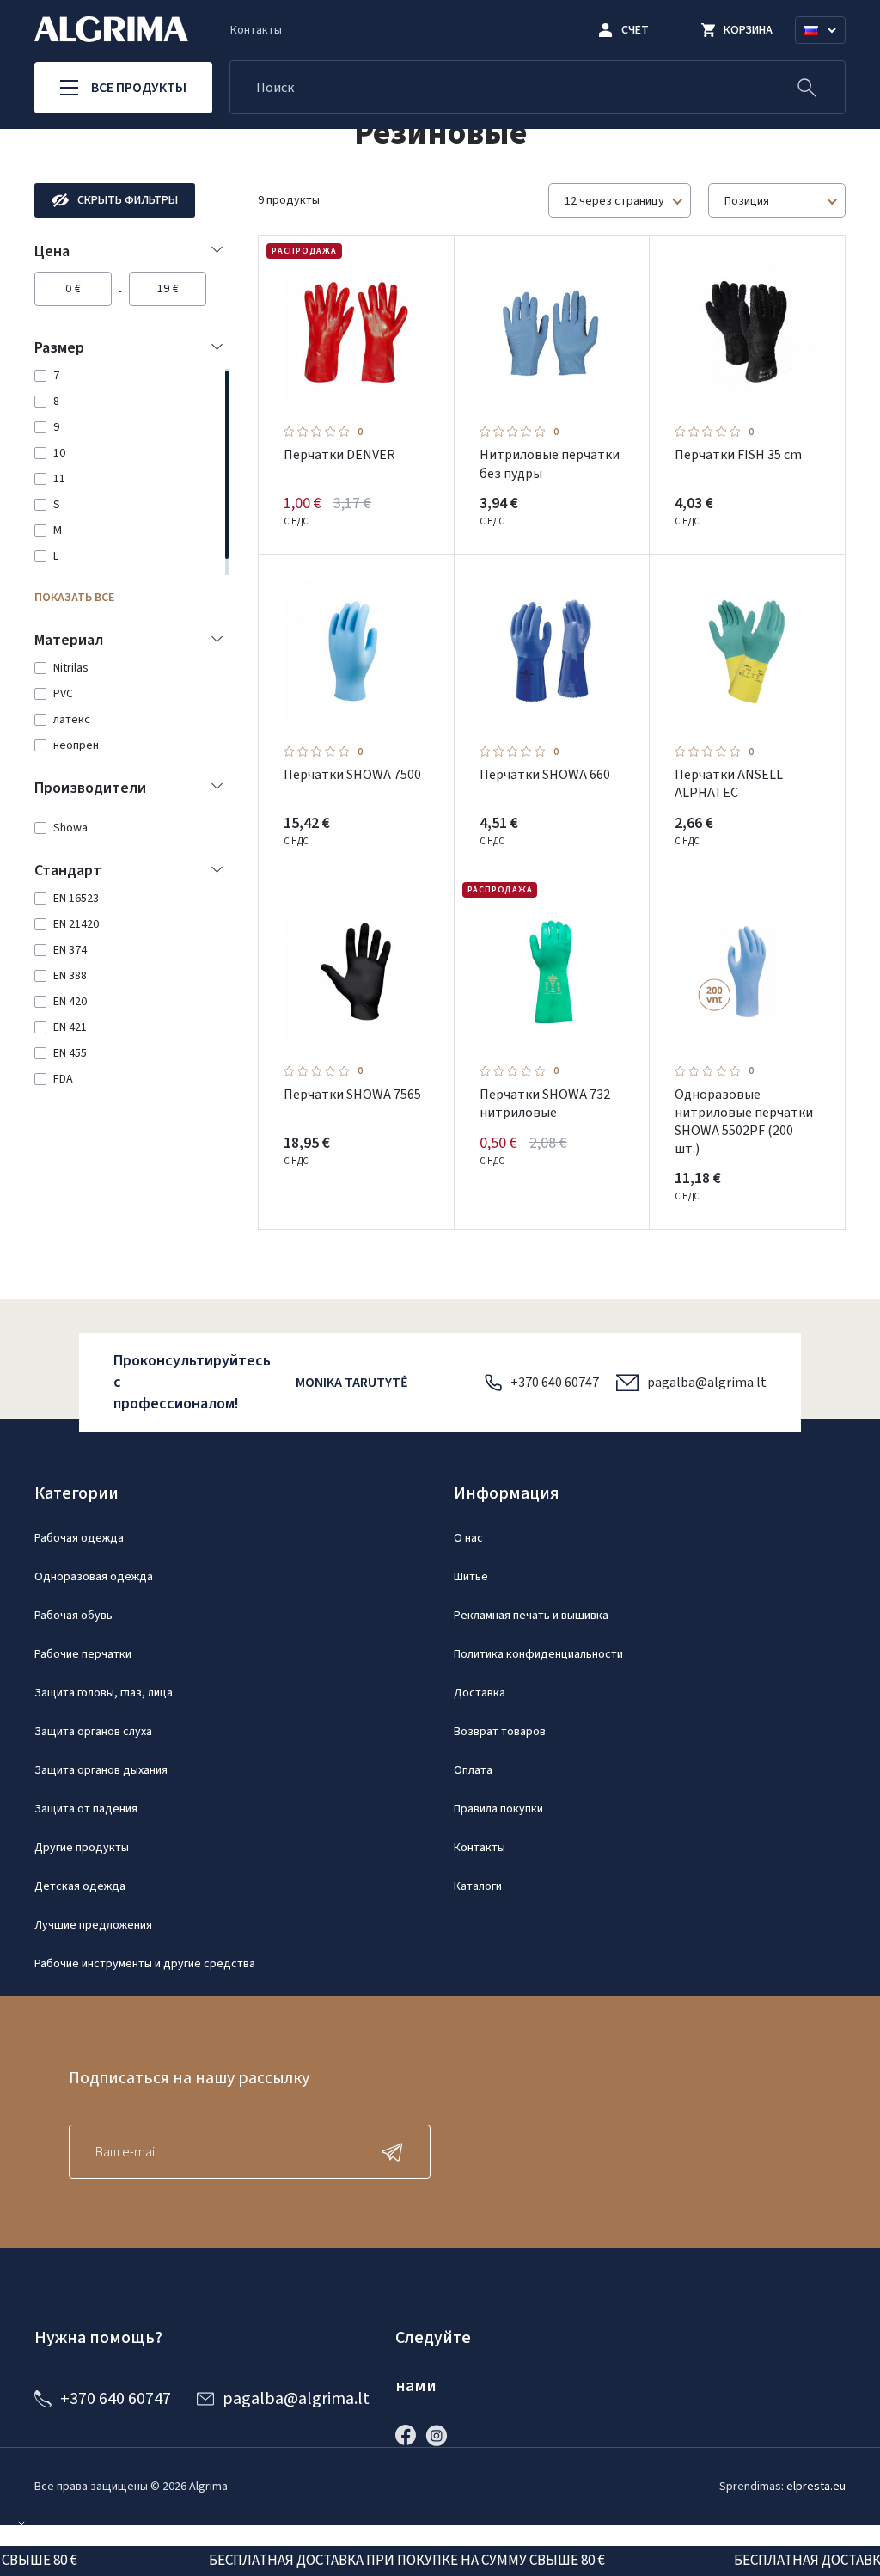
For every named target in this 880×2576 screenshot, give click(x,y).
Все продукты (139, 88)
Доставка (480, 1693)
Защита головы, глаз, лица (104, 1693)
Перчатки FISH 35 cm (738, 455)
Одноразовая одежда (94, 1577)
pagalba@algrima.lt (707, 1383)
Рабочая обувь (73, 1616)
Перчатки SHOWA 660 (545, 775)
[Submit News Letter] (396, 2152)
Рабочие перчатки (83, 1654)
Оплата (473, 1770)
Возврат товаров (500, 1732)
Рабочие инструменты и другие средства (145, 1964)
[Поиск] (807, 87)
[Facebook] (410, 2435)
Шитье (471, 1577)
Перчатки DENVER (339, 455)
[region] (129, 472)
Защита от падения (86, 1809)
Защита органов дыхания (101, 1770)
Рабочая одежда (79, 1538)
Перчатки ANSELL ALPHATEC (729, 784)
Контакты (256, 30)
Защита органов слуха (93, 1732)
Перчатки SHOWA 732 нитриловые (545, 1104)
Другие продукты (82, 1848)
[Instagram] (441, 2435)
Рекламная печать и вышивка (531, 1616)
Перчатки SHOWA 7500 (352, 775)
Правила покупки (498, 1809)
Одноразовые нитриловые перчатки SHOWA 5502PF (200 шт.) (744, 1122)
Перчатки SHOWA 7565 (352, 1095)
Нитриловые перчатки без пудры (550, 464)
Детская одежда (80, 1886)
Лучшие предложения (93, 1925)
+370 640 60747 (555, 1383)
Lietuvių (828, 51)
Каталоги (478, 1886)
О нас (468, 1538)
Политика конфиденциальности (538, 1654)
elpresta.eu (816, 2487)
